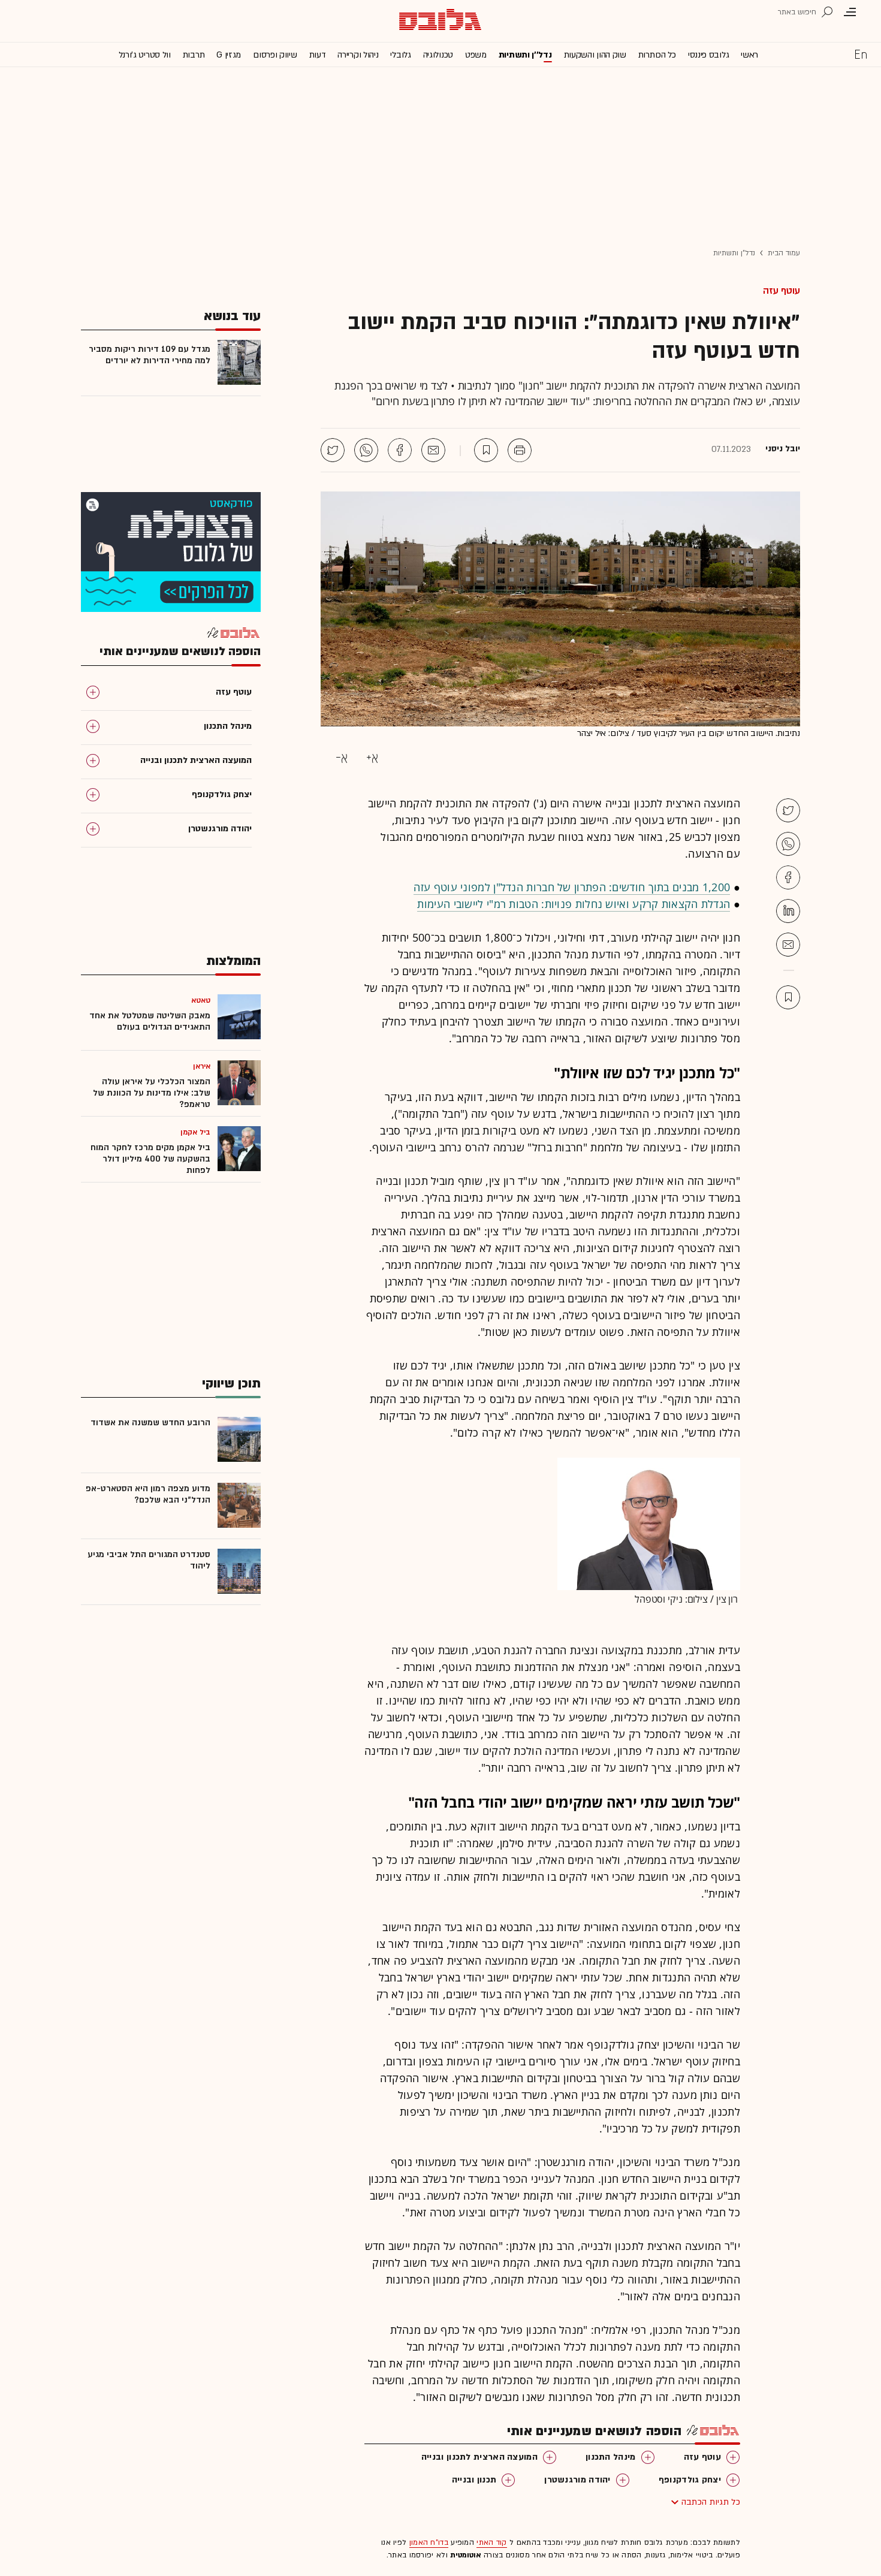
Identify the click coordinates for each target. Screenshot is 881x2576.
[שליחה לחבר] (433, 450)
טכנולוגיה (438, 55)
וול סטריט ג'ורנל (145, 55)
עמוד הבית (784, 253)
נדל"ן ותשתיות (734, 253)
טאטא (201, 1000)
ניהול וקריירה (358, 55)
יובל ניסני (783, 449)
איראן (202, 1066)
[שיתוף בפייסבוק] (400, 450)
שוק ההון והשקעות (595, 55)
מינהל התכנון (611, 2457)
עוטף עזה (782, 291)
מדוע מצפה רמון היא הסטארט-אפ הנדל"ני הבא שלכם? (148, 1494)
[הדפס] (520, 450)
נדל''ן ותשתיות (525, 55)
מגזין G (229, 55)
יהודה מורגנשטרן (577, 2480)
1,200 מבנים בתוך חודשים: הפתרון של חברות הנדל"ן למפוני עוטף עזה (572, 887)
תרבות (194, 55)
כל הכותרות (657, 55)
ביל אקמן (195, 1132)
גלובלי (400, 55)
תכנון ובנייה (474, 2480)
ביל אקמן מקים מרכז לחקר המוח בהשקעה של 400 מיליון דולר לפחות (150, 1159)
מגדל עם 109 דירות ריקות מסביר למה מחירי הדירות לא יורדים (150, 355)
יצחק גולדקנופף (690, 2480)
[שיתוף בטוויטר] (333, 450)
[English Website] (861, 54)
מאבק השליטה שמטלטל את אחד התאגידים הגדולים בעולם (150, 1021)
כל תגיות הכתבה (711, 2502)
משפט (476, 55)
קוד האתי (491, 2542)
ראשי (749, 55)
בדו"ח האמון (429, 2542)
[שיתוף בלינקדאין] (788, 911)
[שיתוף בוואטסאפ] (366, 450)
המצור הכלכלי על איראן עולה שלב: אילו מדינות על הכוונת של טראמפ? (152, 1093)
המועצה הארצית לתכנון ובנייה (479, 2457)
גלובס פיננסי (708, 55)
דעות (318, 55)
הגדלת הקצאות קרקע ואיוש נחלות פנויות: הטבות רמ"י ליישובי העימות (574, 904)
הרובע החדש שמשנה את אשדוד (150, 1423)
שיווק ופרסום (275, 55)
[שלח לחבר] (788, 945)
